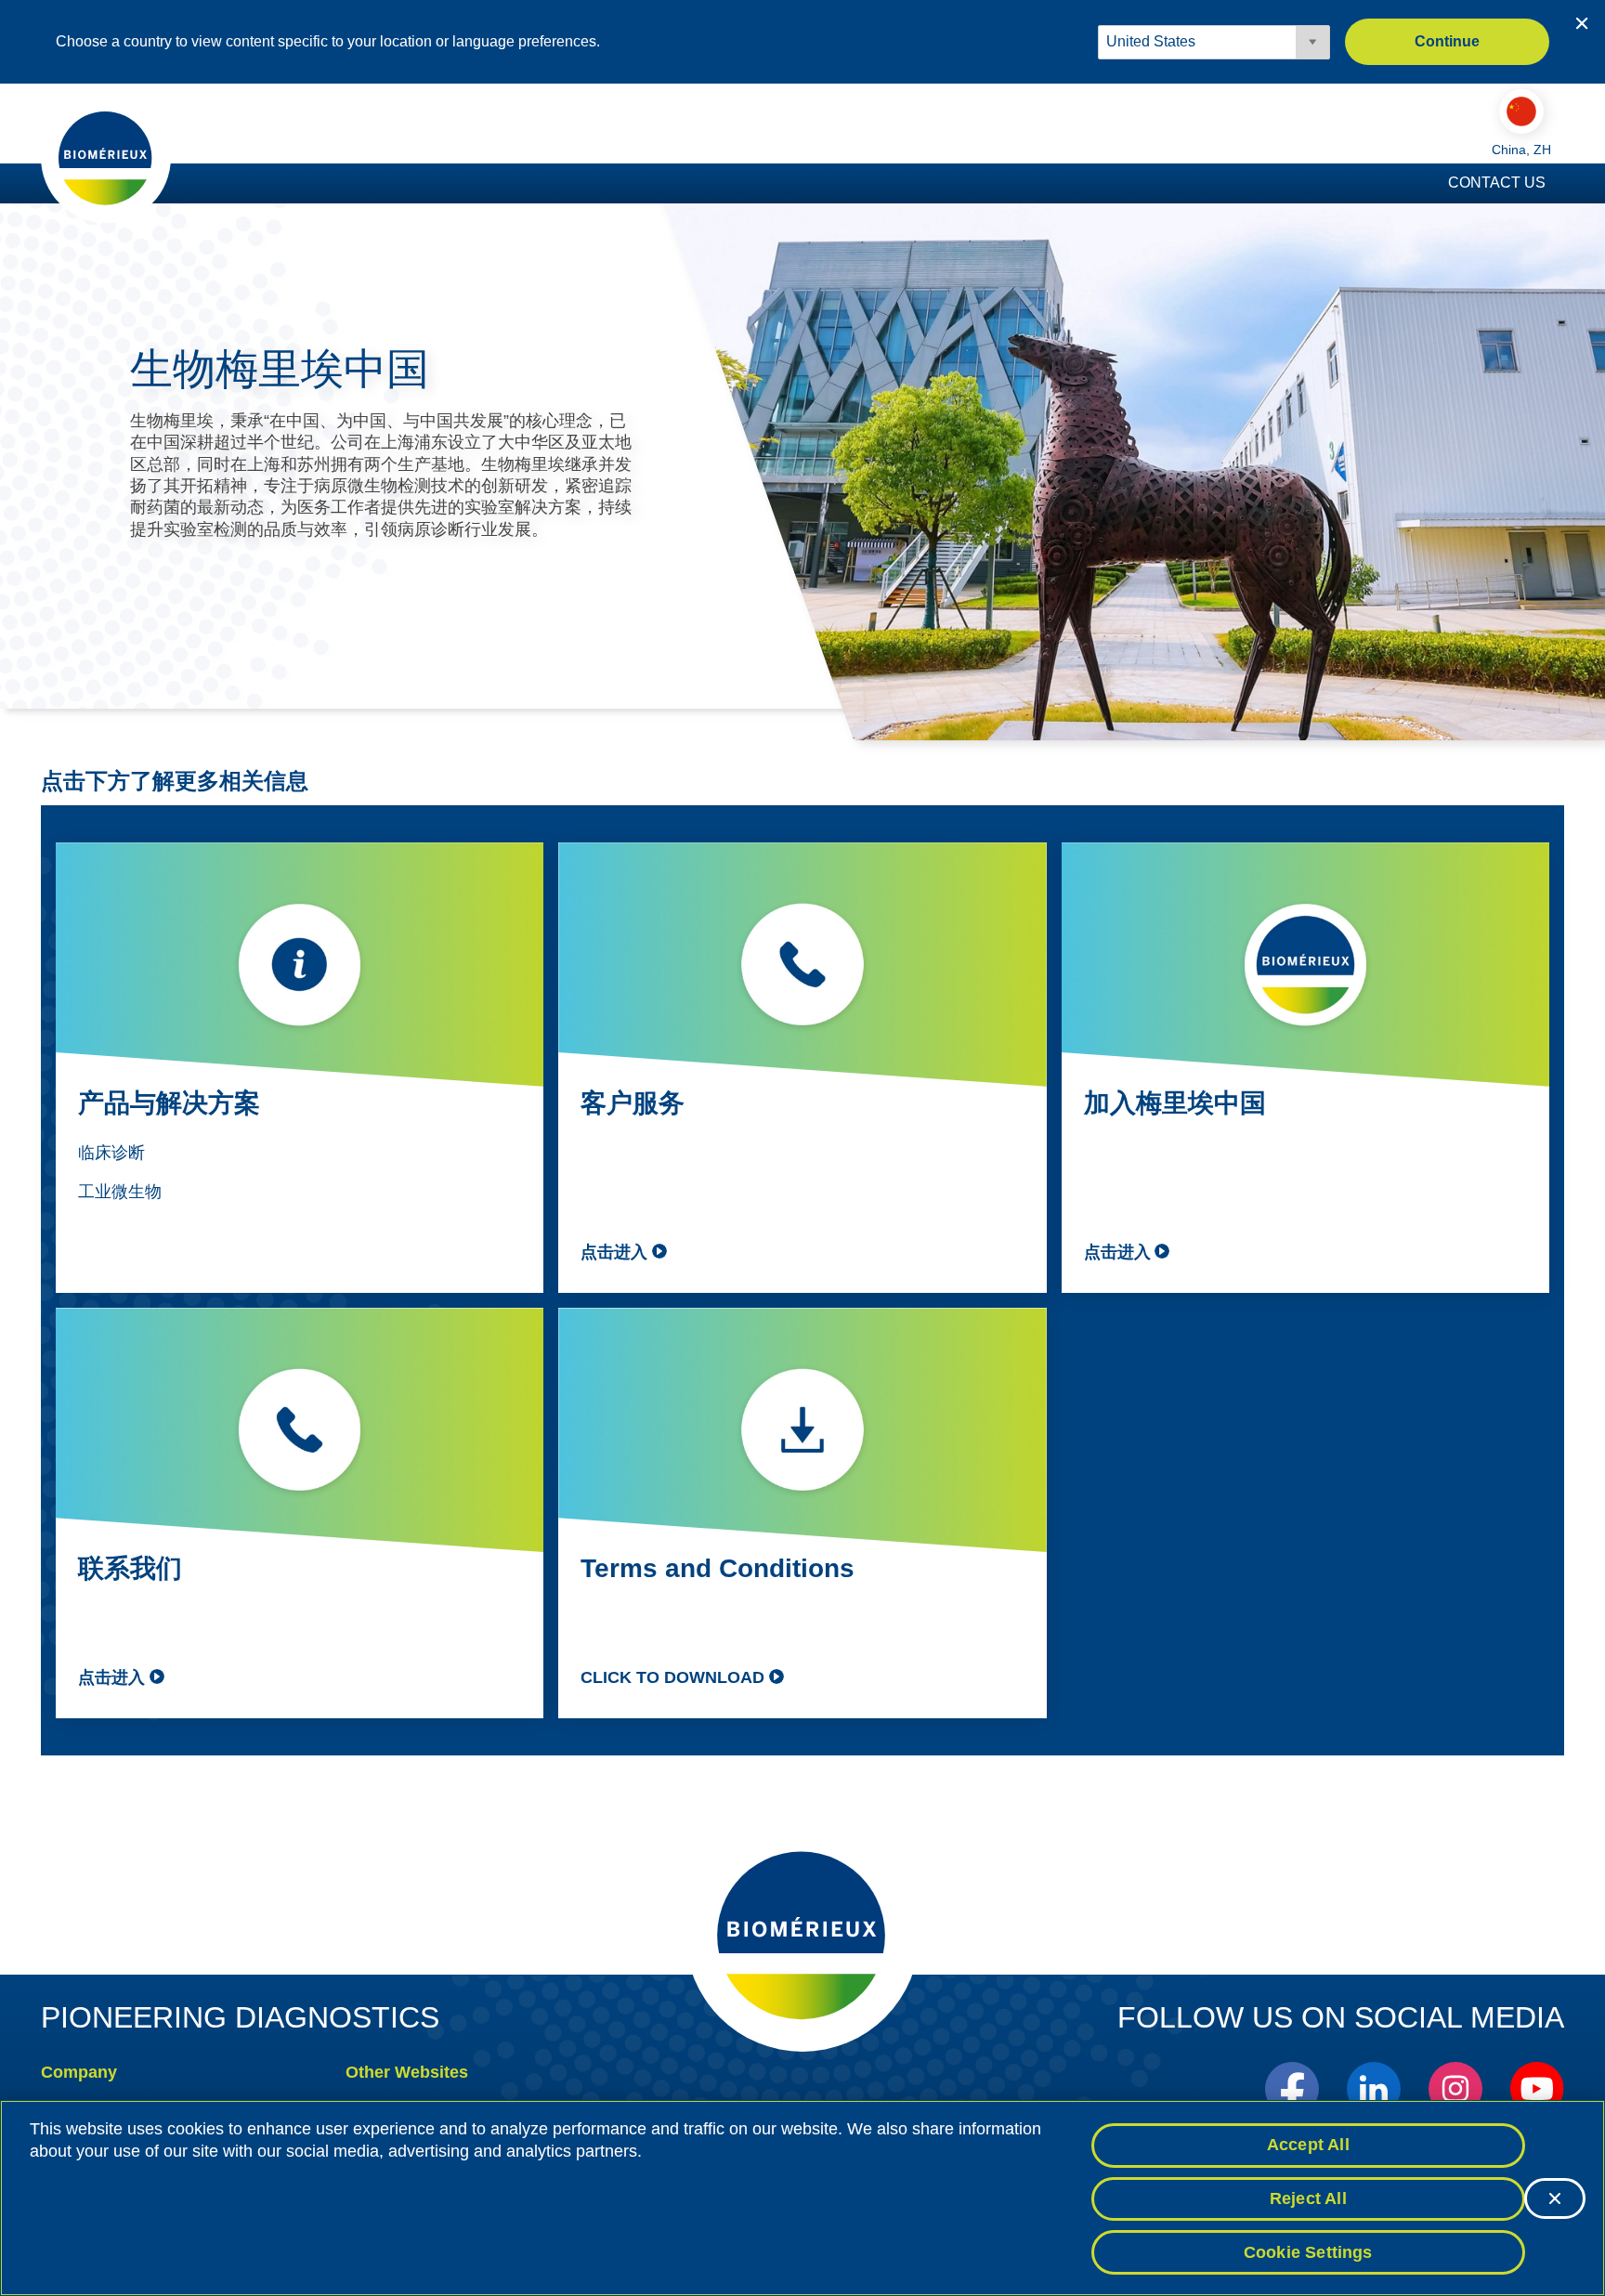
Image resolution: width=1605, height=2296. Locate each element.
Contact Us (1497, 183)
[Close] (1555, 2198)
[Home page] (106, 157)
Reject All (1308, 2198)
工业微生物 (120, 1192)
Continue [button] (1447, 41)
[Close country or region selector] (1582, 23)
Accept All (1308, 2145)
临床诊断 (111, 1153)
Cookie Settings (1308, 2251)
